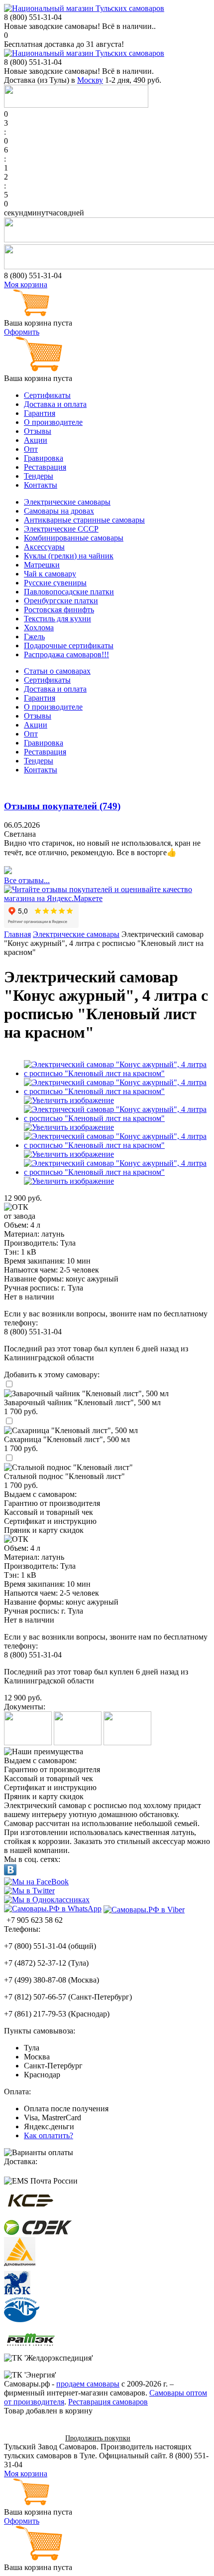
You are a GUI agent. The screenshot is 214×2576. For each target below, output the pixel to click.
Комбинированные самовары (74, 538)
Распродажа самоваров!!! (66, 654)
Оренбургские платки (61, 601)
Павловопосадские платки (69, 592)
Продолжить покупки (98, 2438)
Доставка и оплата (55, 404)
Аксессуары (44, 547)
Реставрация (45, 467)
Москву (90, 80)
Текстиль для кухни (57, 619)
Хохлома (39, 628)
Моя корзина (26, 284)
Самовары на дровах (59, 511)
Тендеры (39, 476)
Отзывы (38, 431)
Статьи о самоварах (57, 671)
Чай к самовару (50, 574)
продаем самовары (88, 2384)
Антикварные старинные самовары (84, 520)
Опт (31, 449)
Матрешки (42, 565)
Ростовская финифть (59, 610)
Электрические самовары (67, 502)
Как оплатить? (49, 2135)
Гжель (34, 637)
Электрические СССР (61, 529)
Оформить (22, 332)
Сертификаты (47, 395)
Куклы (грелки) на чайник (69, 556)
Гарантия (40, 413)
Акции (36, 440)
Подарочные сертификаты (69, 645)
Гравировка (44, 458)
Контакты (41, 485)
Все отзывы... (27, 880)
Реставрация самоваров (108, 2402)
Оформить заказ (31, 2438)
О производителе (53, 422)
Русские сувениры (55, 583)
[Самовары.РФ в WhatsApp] (53, 1909)
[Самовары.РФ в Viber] (144, 1909)
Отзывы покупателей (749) (62, 806)
